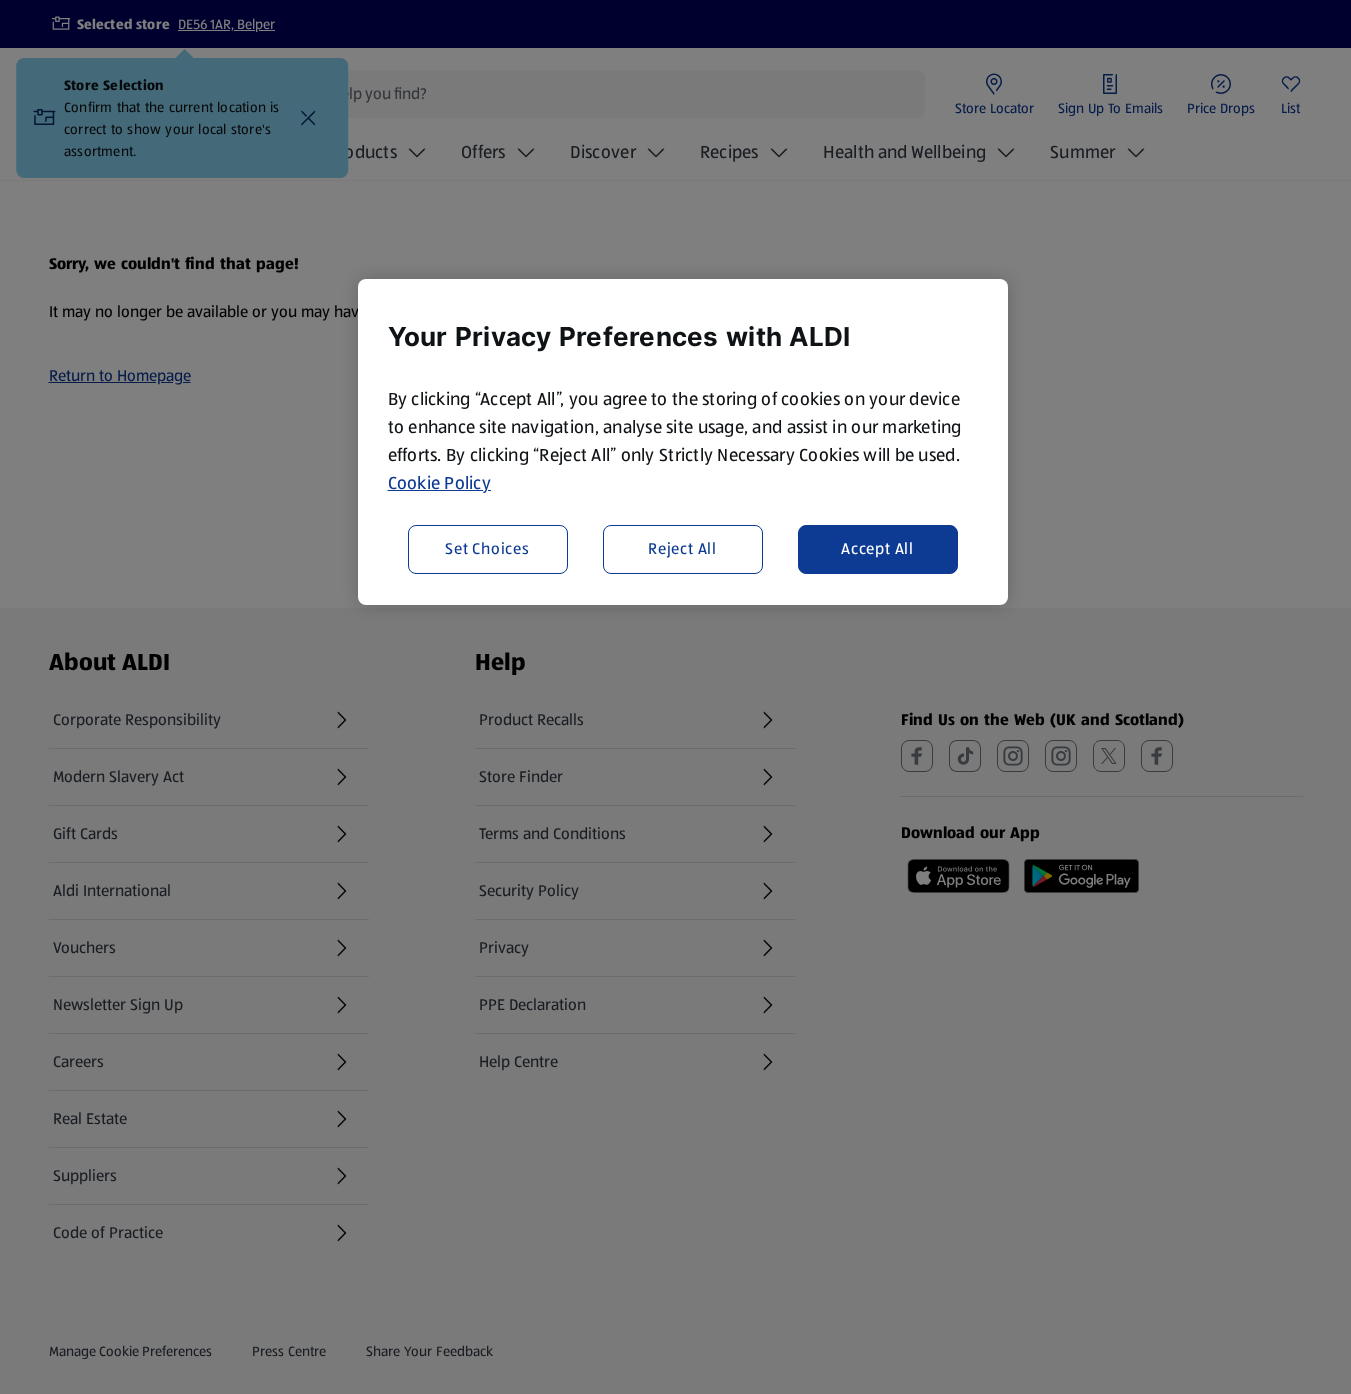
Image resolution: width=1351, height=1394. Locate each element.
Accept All (877, 548)
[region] (683, 442)
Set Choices (487, 548)
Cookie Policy (440, 483)
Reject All (682, 548)
